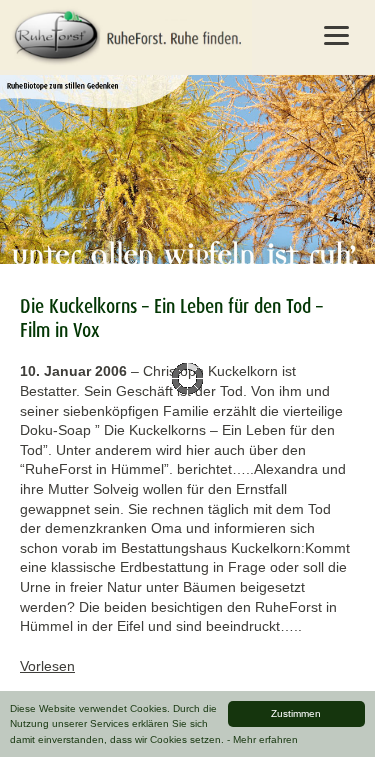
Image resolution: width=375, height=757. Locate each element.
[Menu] (336, 35)
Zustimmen (296, 713)
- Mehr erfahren (262, 739)
